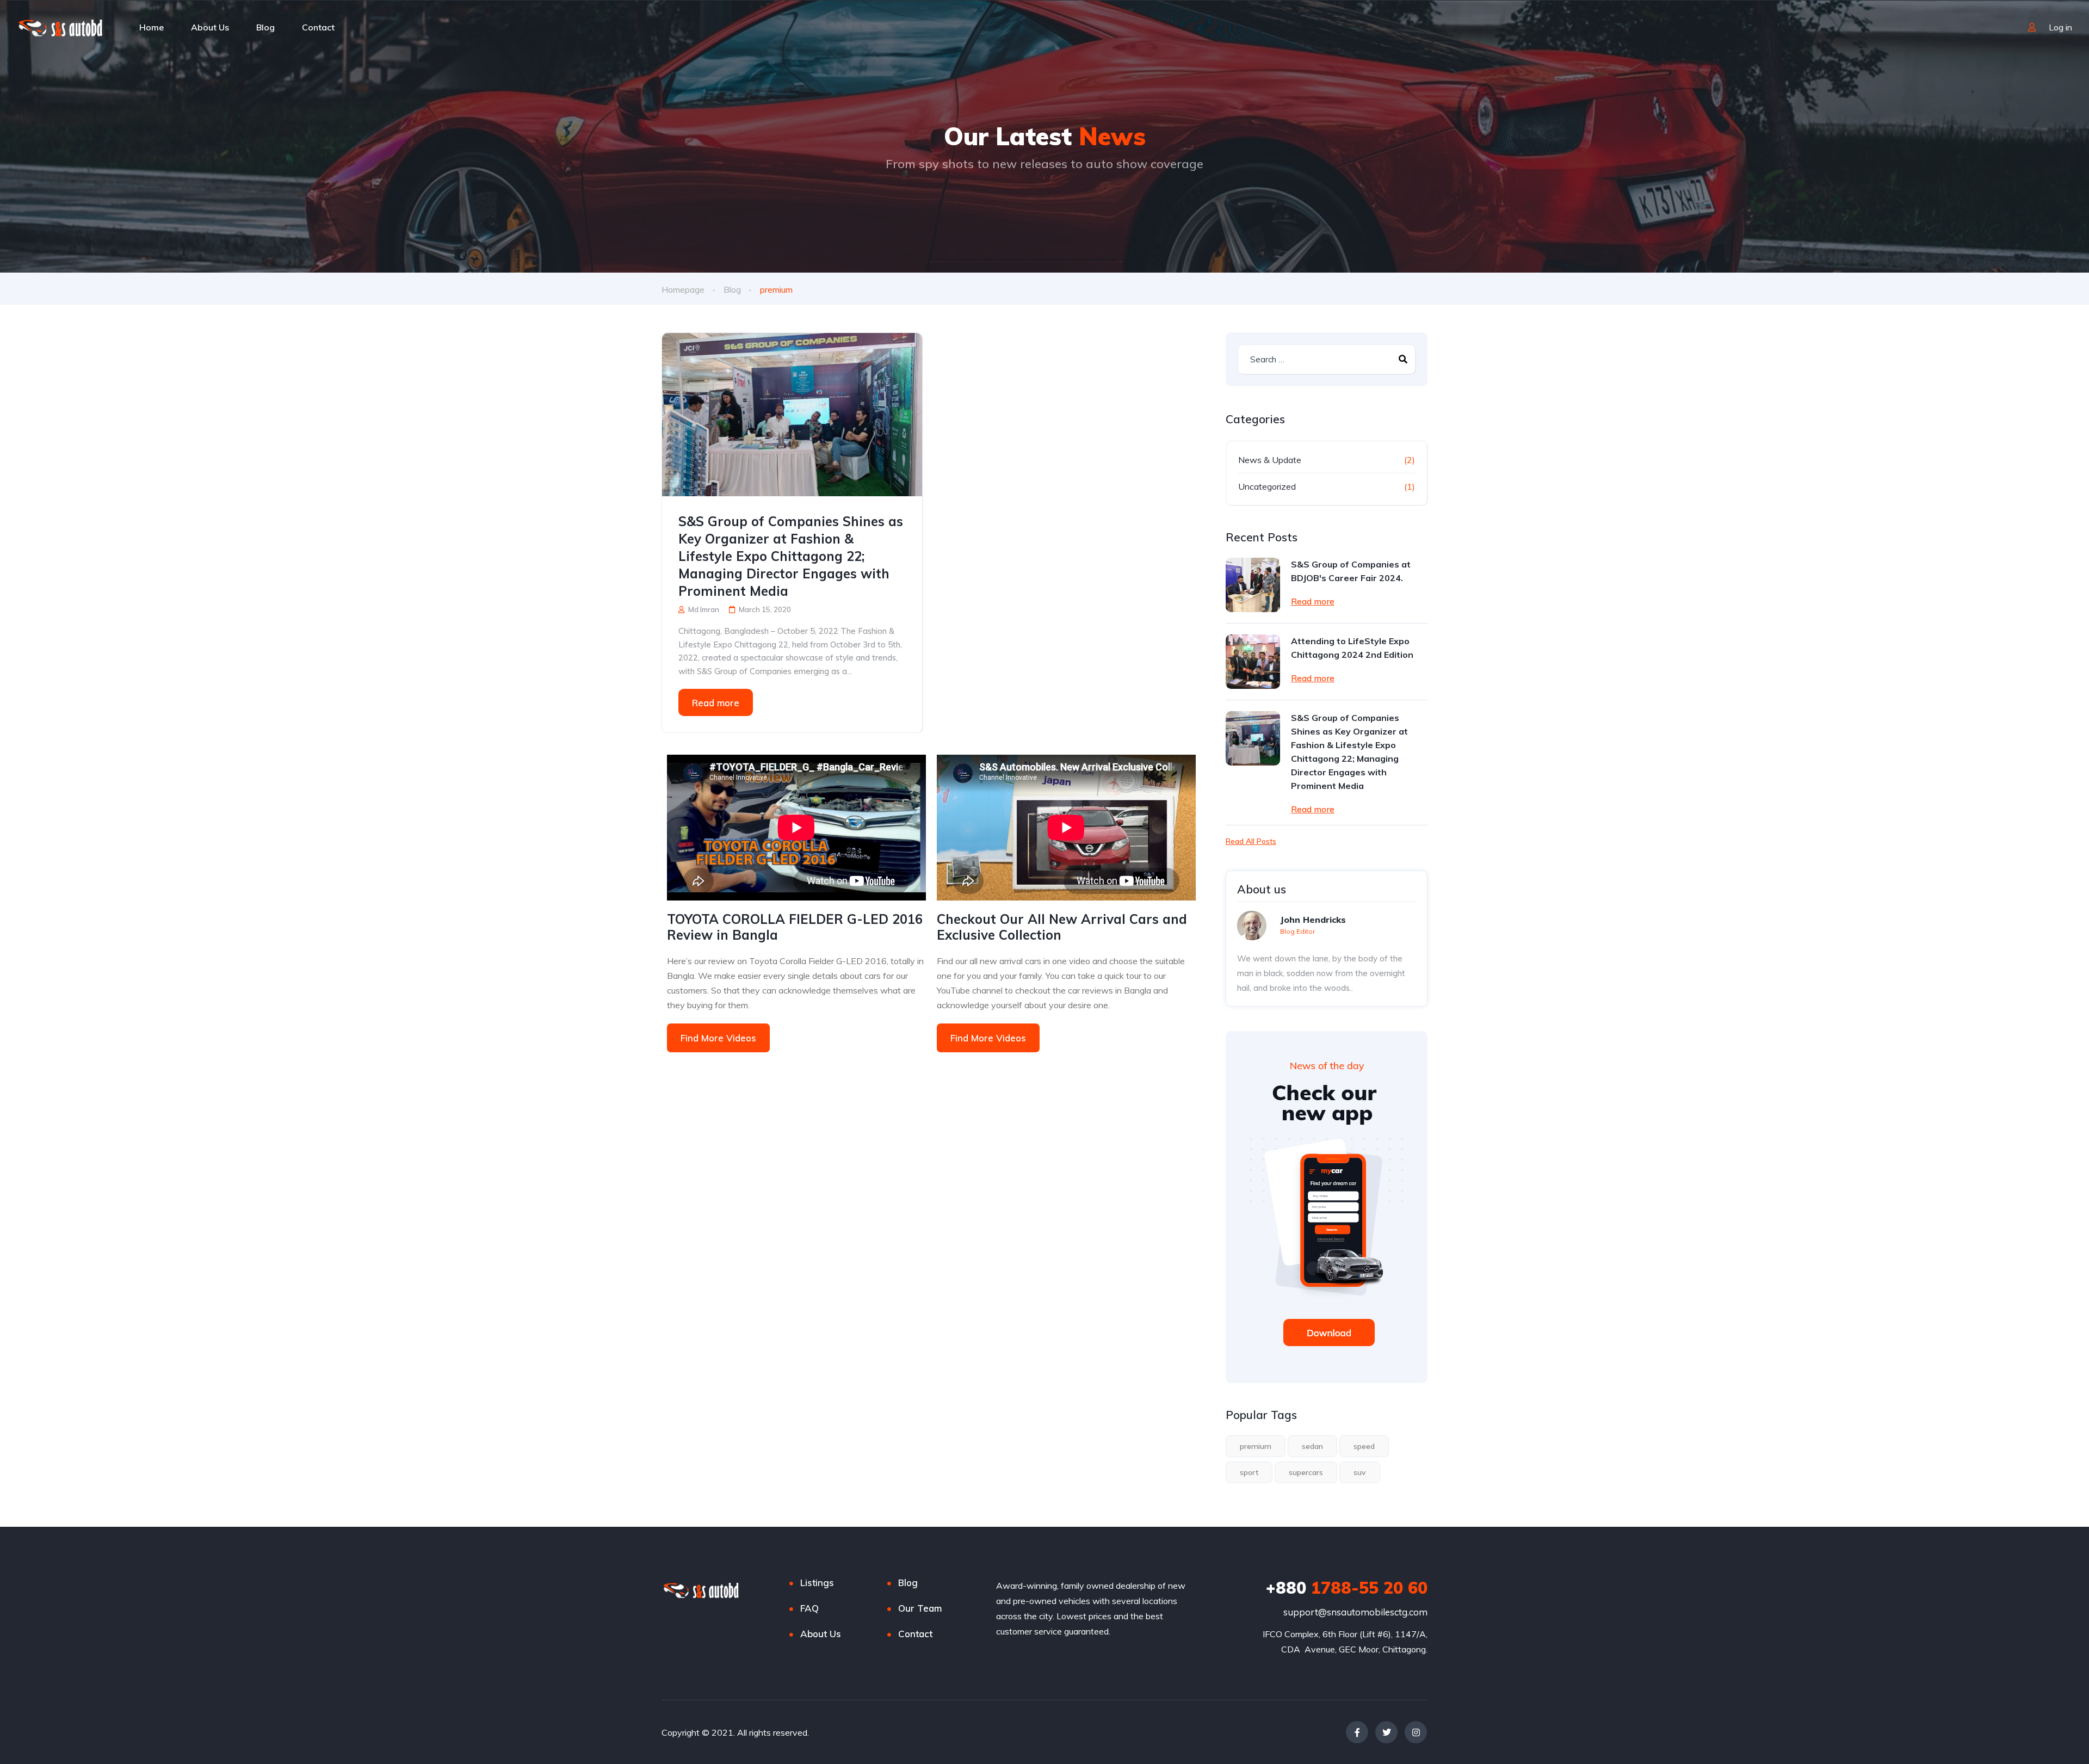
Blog (265, 27)
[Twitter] (1386, 1732)
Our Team (920, 1608)
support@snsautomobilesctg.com (1355, 1612)
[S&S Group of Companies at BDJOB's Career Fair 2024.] (1253, 585)
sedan (1312, 1446)
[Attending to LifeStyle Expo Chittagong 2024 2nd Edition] (1253, 662)
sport (1249, 1472)
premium (1256, 1446)
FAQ (809, 1608)
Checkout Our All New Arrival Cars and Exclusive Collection (1062, 927)
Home (152, 27)
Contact (318, 27)
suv (1360, 1472)
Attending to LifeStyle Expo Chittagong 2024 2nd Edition (1352, 648)
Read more (716, 703)
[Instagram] (1416, 1732)
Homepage (683, 289)
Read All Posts (1251, 841)
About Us (210, 27)
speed (1364, 1446)
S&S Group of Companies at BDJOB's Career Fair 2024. (1351, 571)
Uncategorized (1267, 486)
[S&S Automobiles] (66, 27)
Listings (817, 1583)
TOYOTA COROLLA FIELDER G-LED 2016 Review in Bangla (795, 927)
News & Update (1270, 460)
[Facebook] (1357, 1732)
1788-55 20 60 (1347, 1588)
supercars (1306, 1472)
